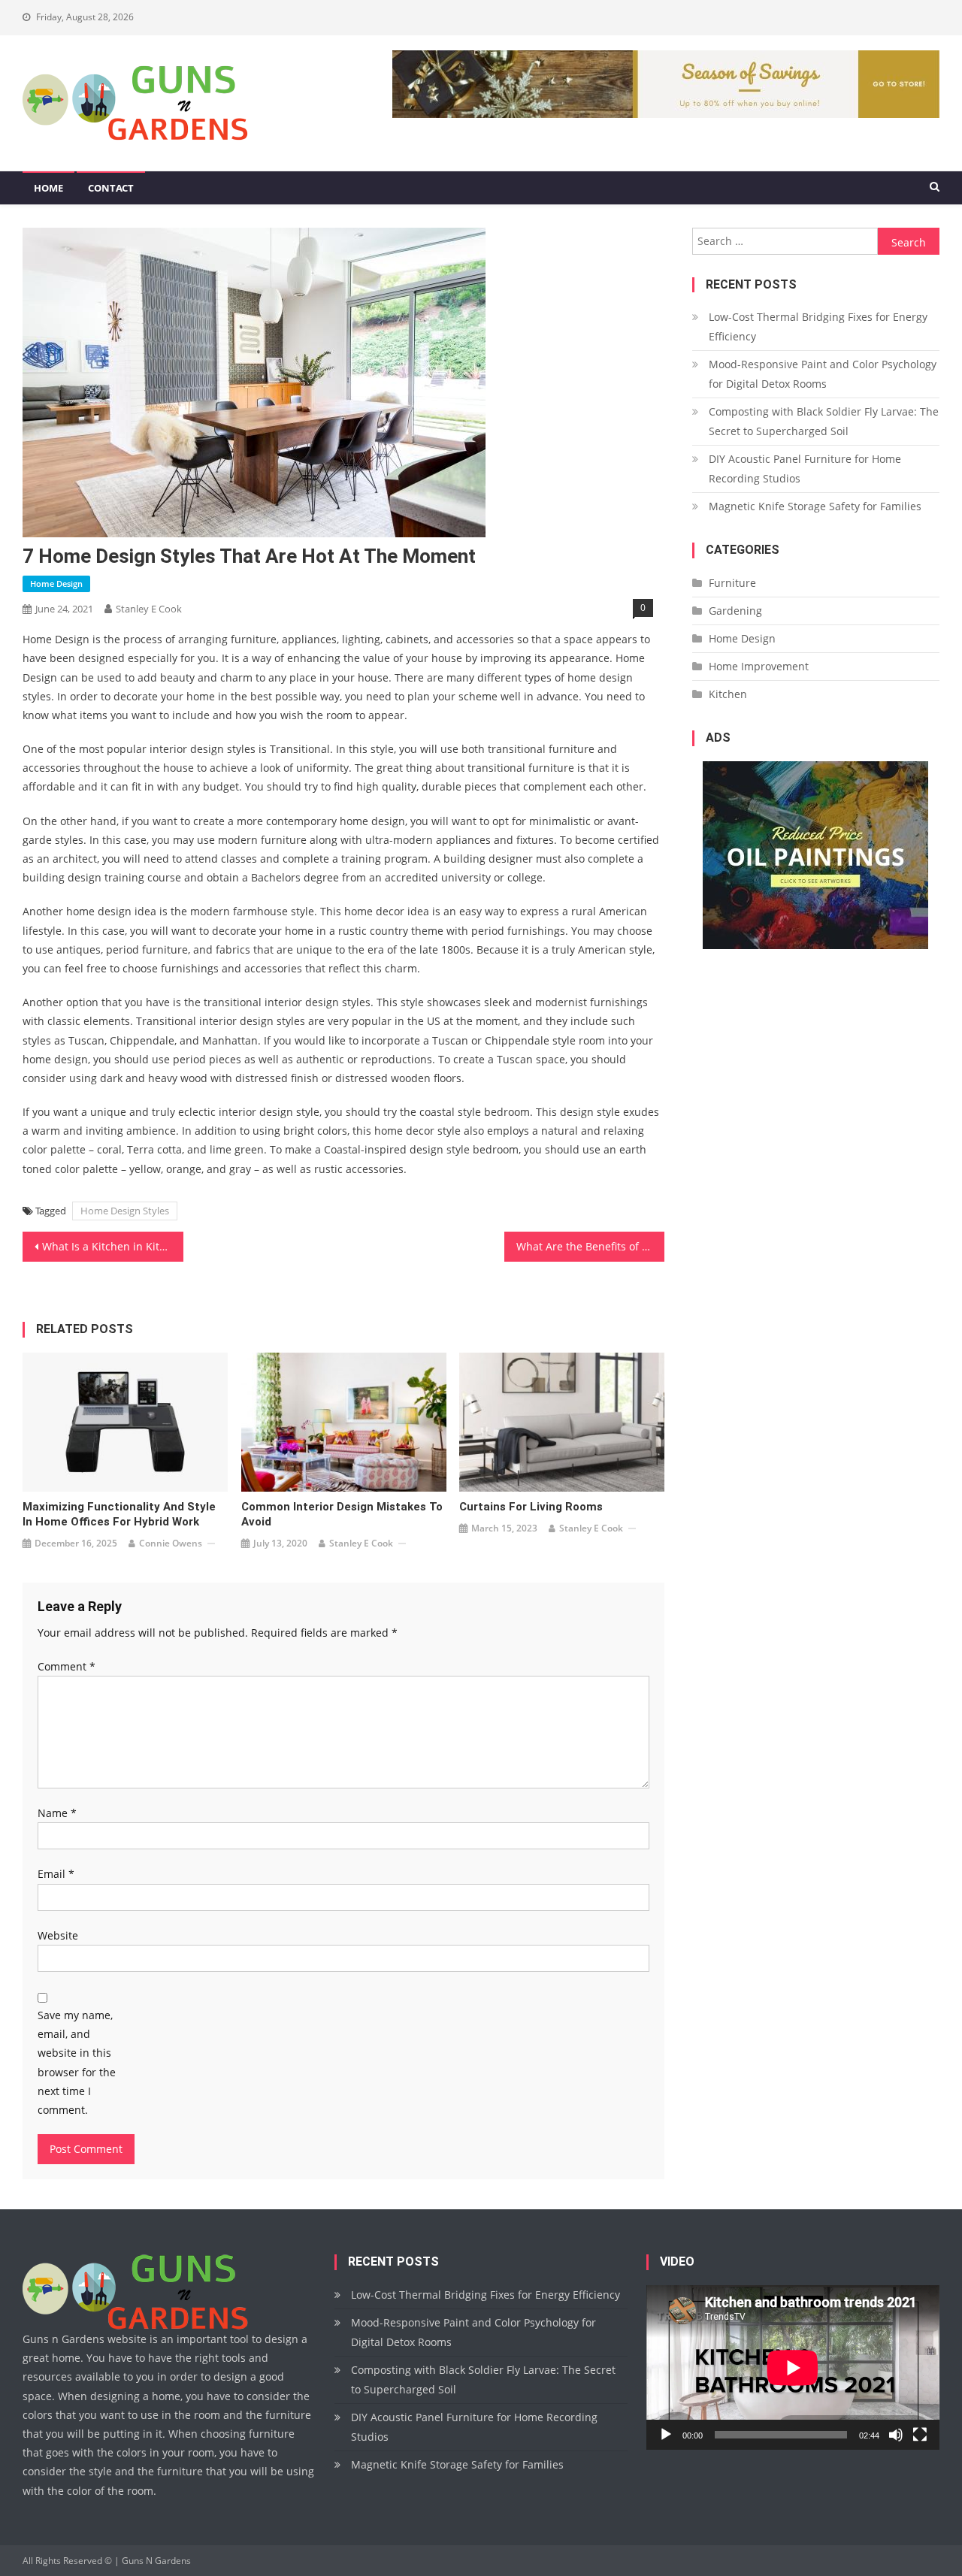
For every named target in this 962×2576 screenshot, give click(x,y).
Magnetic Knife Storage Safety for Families (815, 506)
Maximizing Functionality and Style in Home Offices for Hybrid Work (119, 1514)
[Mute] (896, 2435)
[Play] (666, 2435)
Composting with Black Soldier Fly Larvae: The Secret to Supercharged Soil (824, 421)
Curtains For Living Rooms (531, 1507)
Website (58, 1935)
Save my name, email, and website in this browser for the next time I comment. (77, 2062)
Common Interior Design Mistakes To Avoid (342, 1514)
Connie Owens (171, 1543)
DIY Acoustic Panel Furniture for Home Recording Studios (805, 469)
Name (57, 1813)
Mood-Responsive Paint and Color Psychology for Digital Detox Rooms (823, 374)
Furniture (732, 583)
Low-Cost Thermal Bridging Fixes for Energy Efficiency (818, 327)
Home (48, 188)
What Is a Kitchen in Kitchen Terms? (113, 1246)
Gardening (735, 611)
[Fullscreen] (920, 2435)
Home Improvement (759, 666)
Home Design (56, 584)
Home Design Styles (125, 1211)
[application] (793, 2367)
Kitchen (728, 694)
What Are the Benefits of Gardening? (591, 1246)
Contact (111, 188)
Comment (67, 1666)
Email (56, 1874)
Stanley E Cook (149, 609)
